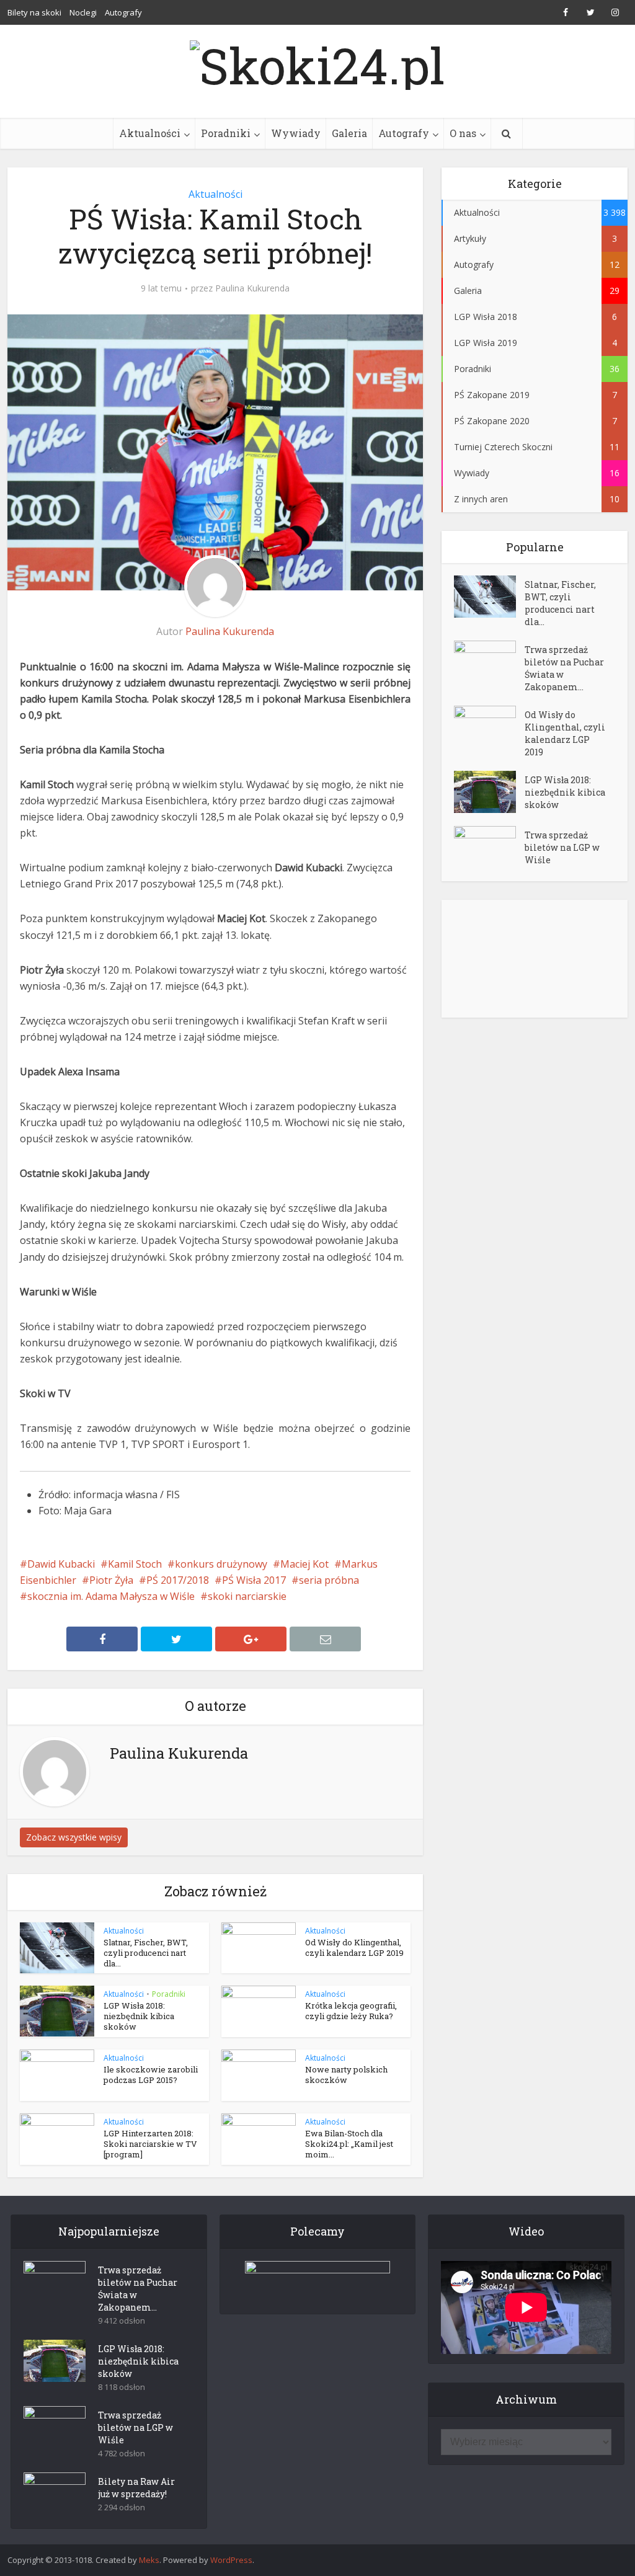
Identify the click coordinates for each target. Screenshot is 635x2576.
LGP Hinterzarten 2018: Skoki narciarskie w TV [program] (150, 2144)
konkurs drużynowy (221, 1564)
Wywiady (296, 133)
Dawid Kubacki (61, 1564)
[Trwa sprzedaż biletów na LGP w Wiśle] (489, 847)
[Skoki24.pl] (317, 62)
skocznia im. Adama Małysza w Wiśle (111, 1596)
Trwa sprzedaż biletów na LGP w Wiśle (562, 847)
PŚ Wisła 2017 (254, 1580)
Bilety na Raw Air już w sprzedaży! (136, 2488)
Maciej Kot (304, 1564)
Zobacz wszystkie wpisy (74, 1837)
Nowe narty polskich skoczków (346, 2075)
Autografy (123, 12)
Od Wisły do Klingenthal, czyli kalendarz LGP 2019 (354, 1948)
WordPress (231, 2560)
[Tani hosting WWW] (318, 2280)
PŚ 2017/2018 (178, 1580)
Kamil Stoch (135, 1564)
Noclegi (83, 12)
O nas (463, 133)
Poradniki (226, 133)
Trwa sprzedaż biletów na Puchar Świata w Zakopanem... (564, 668)
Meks (149, 2560)
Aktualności (150, 133)
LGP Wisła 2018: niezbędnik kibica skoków (139, 2016)
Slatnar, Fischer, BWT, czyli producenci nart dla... (146, 1953)
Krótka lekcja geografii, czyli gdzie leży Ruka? (351, 2011)
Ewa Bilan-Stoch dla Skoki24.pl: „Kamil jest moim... (349, 2144)
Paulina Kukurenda (252, 288)
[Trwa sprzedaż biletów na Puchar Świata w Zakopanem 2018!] (489, 662)
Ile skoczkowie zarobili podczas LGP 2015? (151, 2075)
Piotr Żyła (111, 1580)
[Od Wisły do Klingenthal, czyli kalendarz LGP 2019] (489, 727)
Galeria (349, 133)
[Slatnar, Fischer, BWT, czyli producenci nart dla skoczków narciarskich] (489, 597)
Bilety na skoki (34, 12)
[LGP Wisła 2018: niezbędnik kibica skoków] (489, 792)
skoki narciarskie (247, 1596)
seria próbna (329, 1580)
